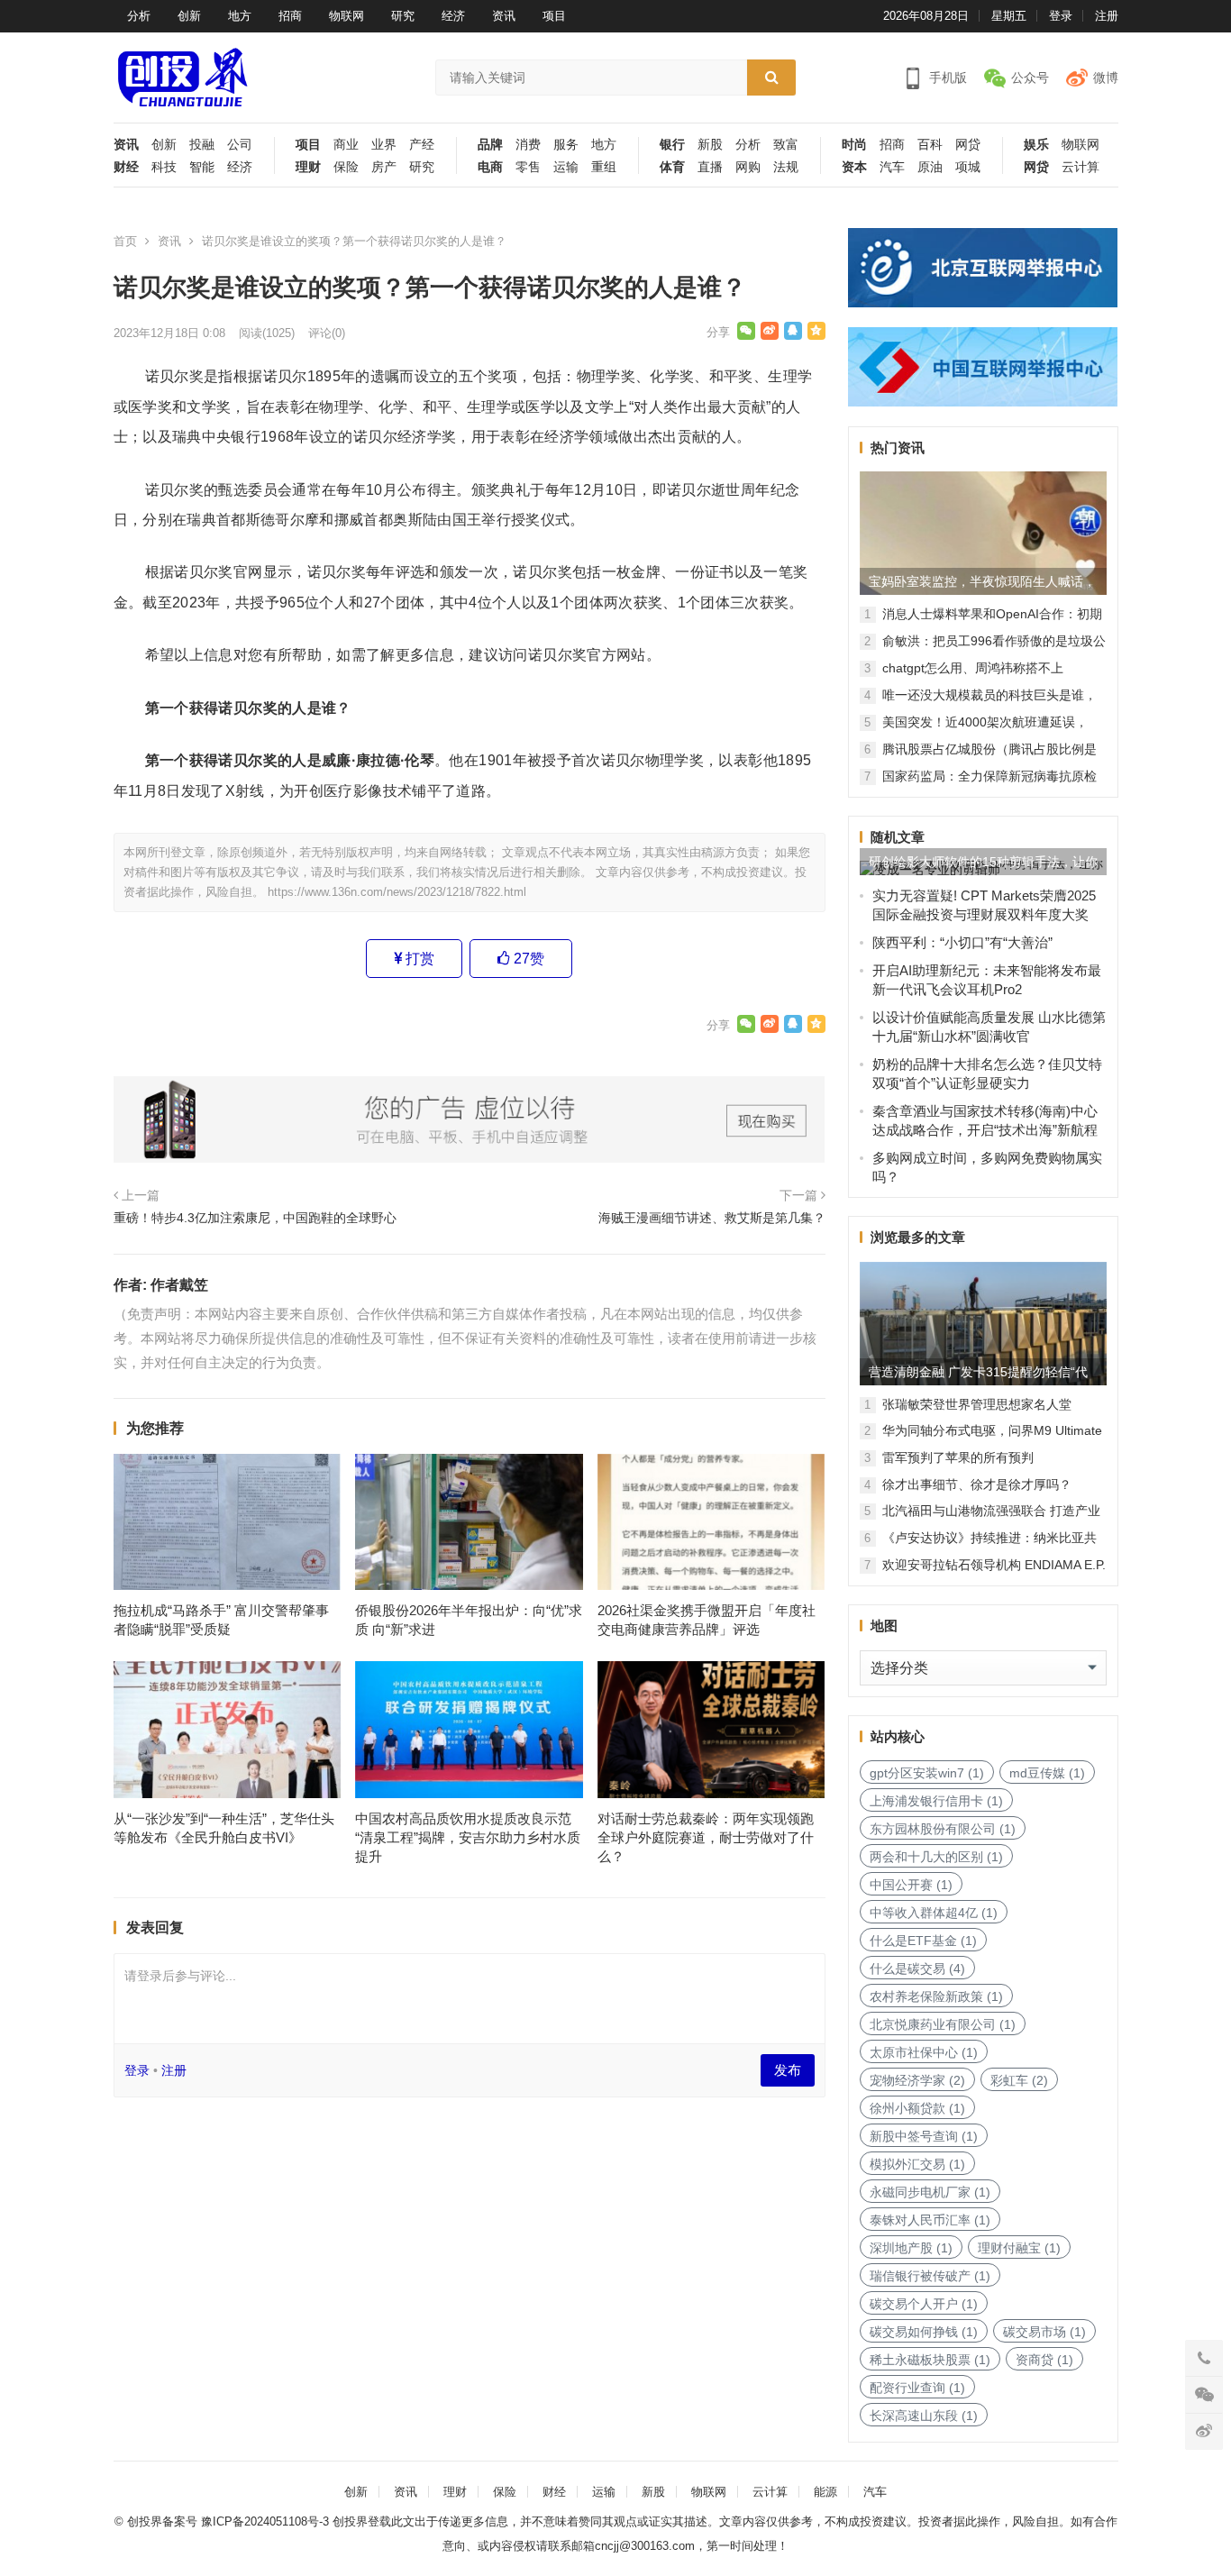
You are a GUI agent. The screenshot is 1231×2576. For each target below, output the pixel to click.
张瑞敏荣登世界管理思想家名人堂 (977, 1404)
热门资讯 (898, 448)
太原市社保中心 (924, 2052)
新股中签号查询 (924, 2136)
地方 (240, 16)
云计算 (1081, 167)
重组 (604, 167)
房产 (384, 167)
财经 (126, 167)
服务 (566, 145)
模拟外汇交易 (917, 2164)
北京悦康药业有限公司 (943, 2024)
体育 (672, 167)
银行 (672, 145)
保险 (346, 167)
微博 (1106, 78)
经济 (453, 16)
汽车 (892, 167)
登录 (1061, 16)
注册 (1107, 16)
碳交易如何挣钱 (924, 2332)
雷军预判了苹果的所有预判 (958, 1457)
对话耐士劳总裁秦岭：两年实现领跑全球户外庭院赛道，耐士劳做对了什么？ (706, 1837)
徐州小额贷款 (917, 2108)
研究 (403, 16)
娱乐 (1036, 145)
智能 (202, 167)
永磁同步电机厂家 (930, 2192)
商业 (346, 145)
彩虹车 (1019, 2080)
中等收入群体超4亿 (934, 1913)
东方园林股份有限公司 (943, 1829)
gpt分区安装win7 (927, 1773)
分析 (139, 16)
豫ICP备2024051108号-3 (267, 2521)
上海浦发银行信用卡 (936, 1801)
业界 (384, 145)
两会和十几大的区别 (936, 1857)
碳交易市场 (1044, 2332)
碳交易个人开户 (924, 2304)
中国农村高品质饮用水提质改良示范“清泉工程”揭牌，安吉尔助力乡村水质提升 (468, 1837)
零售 (528, 167)
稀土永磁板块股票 (930, 2360)
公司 (240, 145)
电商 (490, 167)
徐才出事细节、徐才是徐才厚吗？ (977, 1484)
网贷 (968, 145)
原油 (930, 167)
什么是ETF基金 (923, 1941)
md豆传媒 (1047, 1773)
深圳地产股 (911, 2248)
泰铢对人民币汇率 (930, 2220)
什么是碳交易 (917, 1969)
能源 (825, 2492)
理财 (308, 167)
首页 (125, 241)
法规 (786, 167)
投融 (202, 145)
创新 (189, 16)
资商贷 (1044, 2360)
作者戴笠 (179, 1285)
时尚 (854, 145)
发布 (788, 2070)
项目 (554, 16)
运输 (566, 167)
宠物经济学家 (917, 2080)
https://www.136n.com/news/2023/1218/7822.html (397, 892)
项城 (968, 167)
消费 (528, 145)
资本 (854, 167)
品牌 (490, 145)
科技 (164, 167)
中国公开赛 (911, 1885)
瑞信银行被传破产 (930, 2276)
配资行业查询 (917, 2388)
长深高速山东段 (924, 2416)
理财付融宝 (1019, 2248)
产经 (422, 145)
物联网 (347, 16)
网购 (748, 167)
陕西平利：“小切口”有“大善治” (962, 942)
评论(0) (327, 333)
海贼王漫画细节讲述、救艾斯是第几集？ (712, 1218)
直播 (710, 167)
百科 (930, 145)
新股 (710, 145)
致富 (786, 145)
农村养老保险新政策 (936, 1996)
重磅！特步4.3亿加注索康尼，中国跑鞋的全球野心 (255, 1218)
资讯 (504, 16)
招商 (290, 16)
